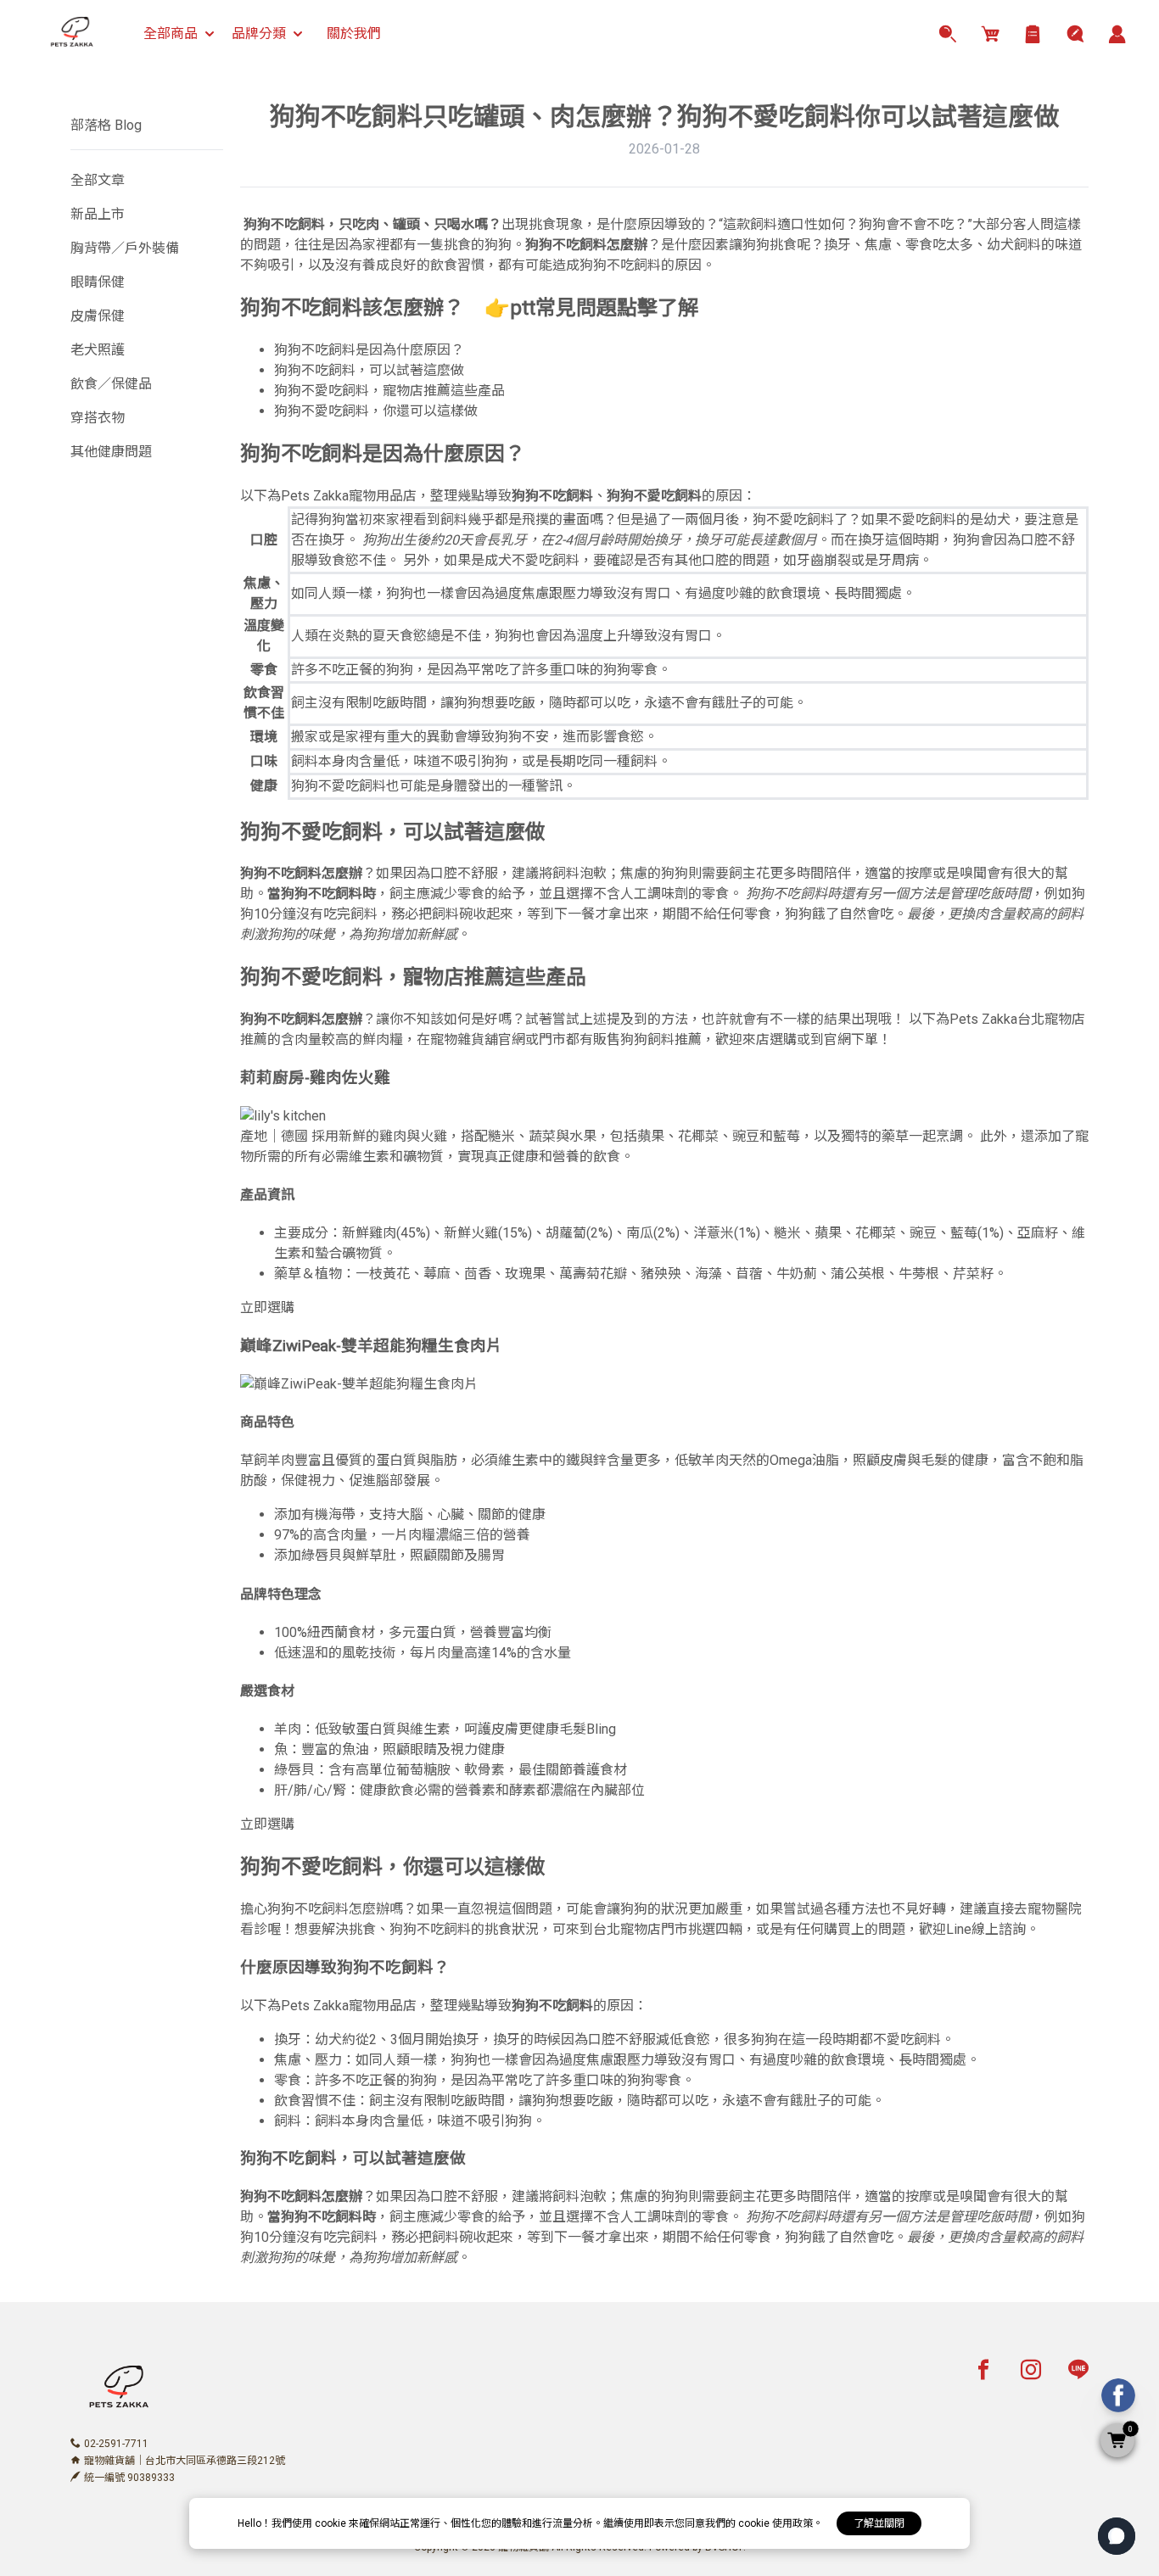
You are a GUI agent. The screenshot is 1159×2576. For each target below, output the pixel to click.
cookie (332, 2523)
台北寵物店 (1051, 1019)
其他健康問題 (111, 452)
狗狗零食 (630, 670)
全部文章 (98, 180)
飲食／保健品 (111, 384)
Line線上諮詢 (986, 1929)
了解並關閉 (879, 2523)
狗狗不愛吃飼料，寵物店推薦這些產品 (389, 391)
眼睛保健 (98, 282)
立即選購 (267, 1308)
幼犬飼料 (1014, 245)
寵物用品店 (383, 496)
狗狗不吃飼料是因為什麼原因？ (369, 350)
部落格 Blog (106, 125)
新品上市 (98, 214)
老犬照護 (98, 350)
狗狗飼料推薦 (661, 1039)
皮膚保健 (98, 316)
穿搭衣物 (98, 418)
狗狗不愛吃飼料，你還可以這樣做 (376, 411)
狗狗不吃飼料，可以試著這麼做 (369, 370)
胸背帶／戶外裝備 (125, 248)
